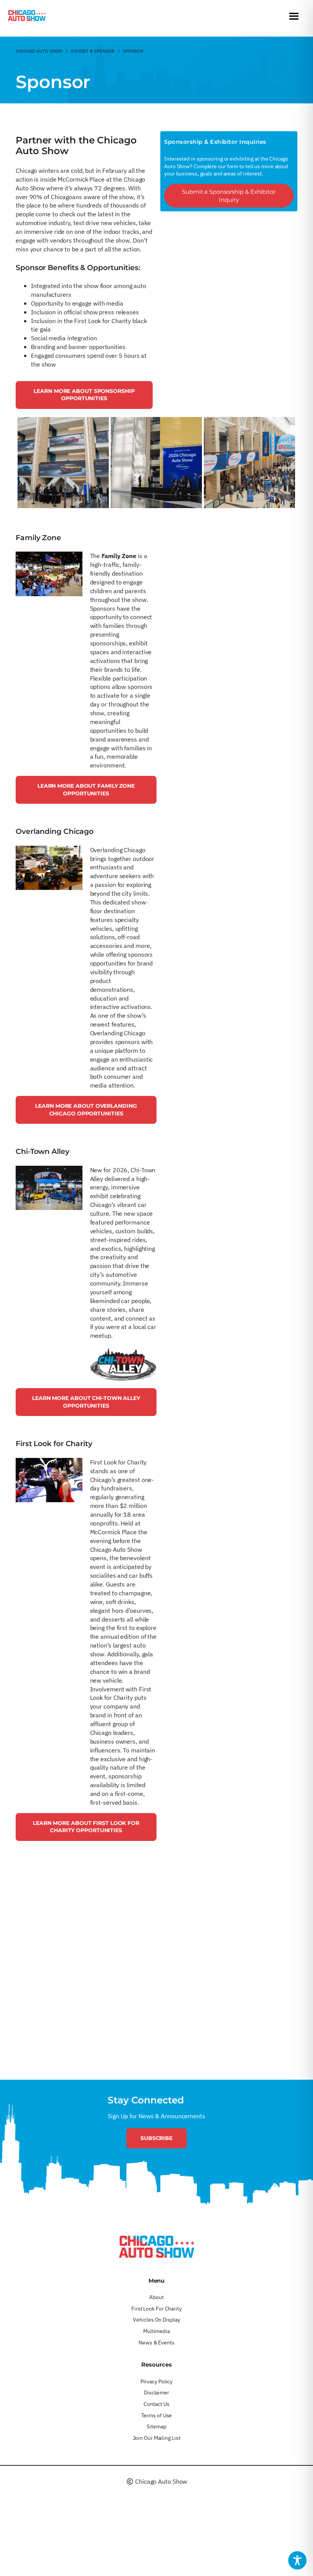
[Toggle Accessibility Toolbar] (297, 2560)
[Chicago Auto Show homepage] (156, 2246)
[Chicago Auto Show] (27, 17)
